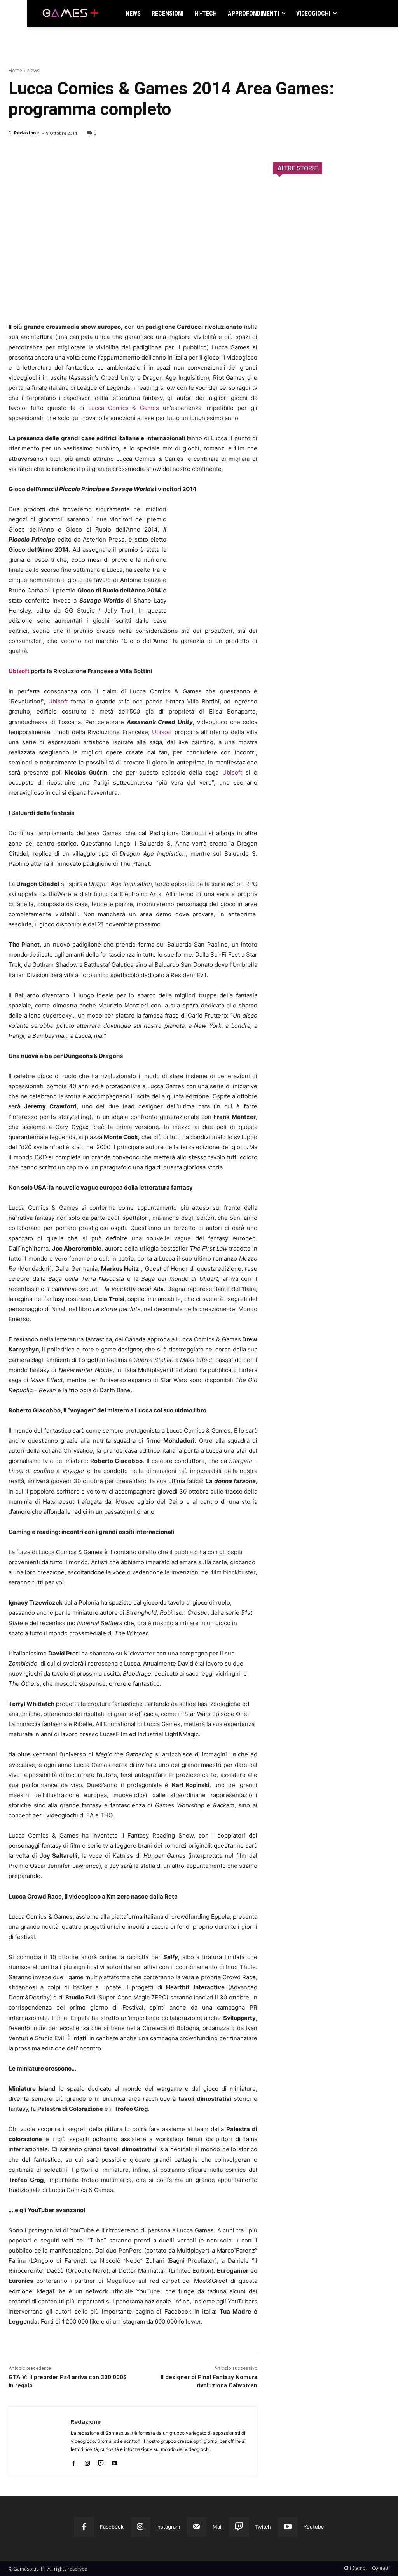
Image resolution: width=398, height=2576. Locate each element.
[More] (106, 153)
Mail (217, 2527)
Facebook (112, 2527)
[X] (34, 153)
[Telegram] (88, 153)
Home (15, 70)
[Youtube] (114, 2462)
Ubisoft (19, 671)
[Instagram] (87, 2462)
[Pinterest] (52, 153)
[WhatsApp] (70, 153)
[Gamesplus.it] (70, 14)
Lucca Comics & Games (124, 408)
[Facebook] (16, 153)
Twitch (263, 2527)
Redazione (26, 133)
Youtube (314, 2527)
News (33, 70)
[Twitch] (101, 2462)
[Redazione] (40, 2442)
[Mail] (197, 2527)
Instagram (168, 2527)
